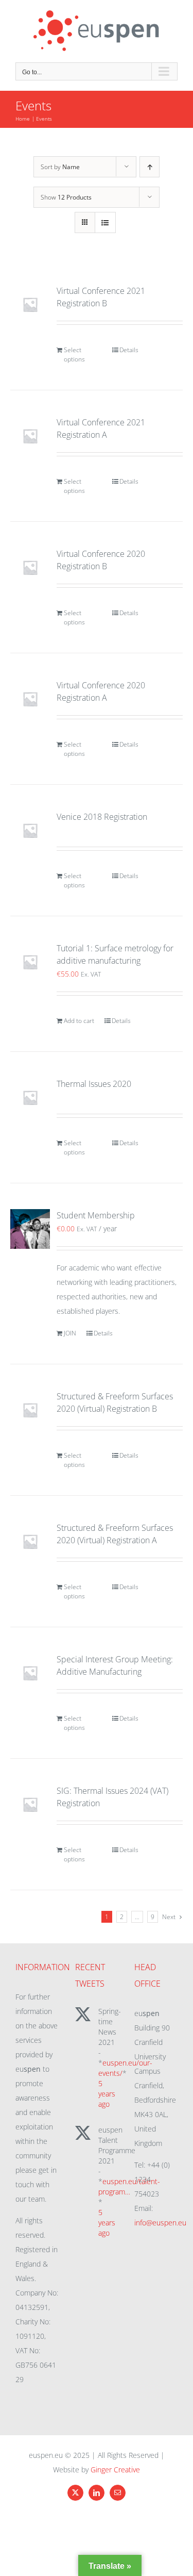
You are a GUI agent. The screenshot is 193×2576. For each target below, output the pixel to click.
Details (129, 350)
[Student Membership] (30, 1229)
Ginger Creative (115, 2470)
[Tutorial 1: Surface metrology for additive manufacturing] (30, 962)
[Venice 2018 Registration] (30, 830)
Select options (74, 354)
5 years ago (107, 2094)
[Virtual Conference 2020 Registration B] (30, 567)
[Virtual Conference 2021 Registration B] (30, 304)
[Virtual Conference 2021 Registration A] (30, 436)
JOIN (70, 1333)
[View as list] (105, 222)
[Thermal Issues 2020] (30, 1097)
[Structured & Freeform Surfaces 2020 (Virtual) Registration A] (30, 1541)
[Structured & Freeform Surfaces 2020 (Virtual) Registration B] (30, 1410)
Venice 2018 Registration (102, 817)
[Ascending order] (150, 167)
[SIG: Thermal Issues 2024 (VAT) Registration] (30, 1804)
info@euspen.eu (160, 2223)
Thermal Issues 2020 (94, 1084)
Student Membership (96, 1215)
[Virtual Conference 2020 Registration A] (30, 699)
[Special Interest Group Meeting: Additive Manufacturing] (30, 1673)
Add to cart (79, 1021)
